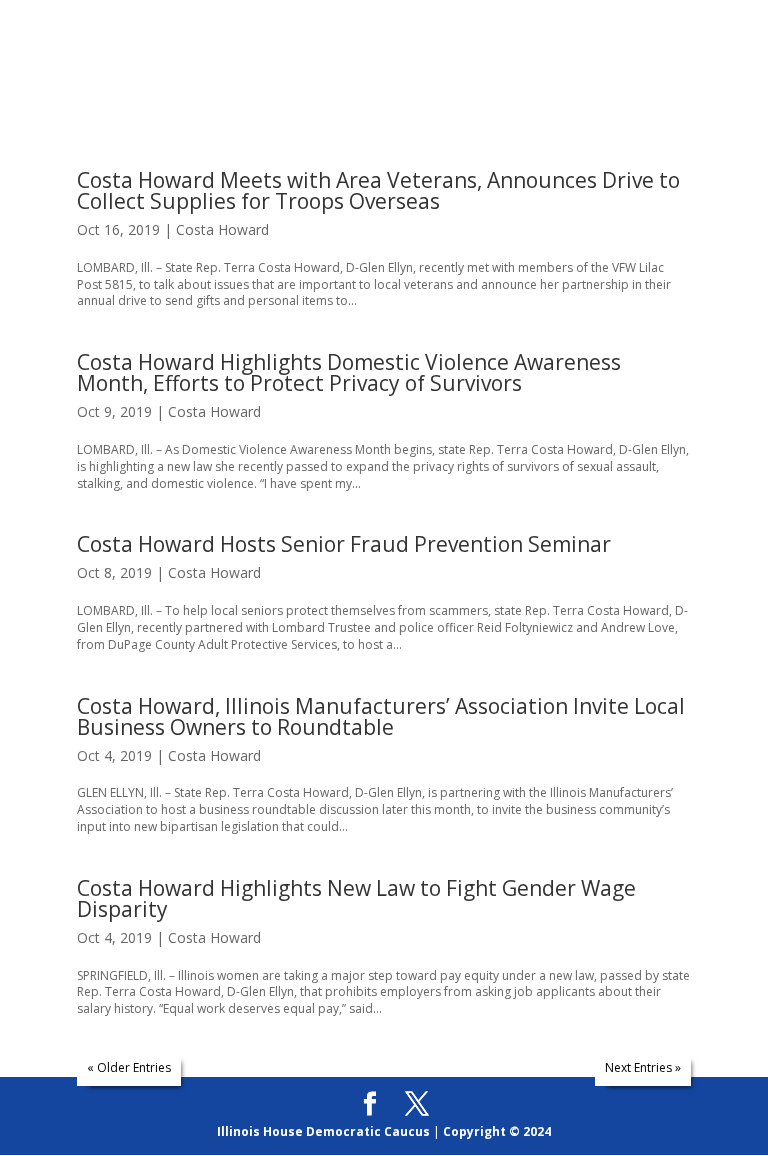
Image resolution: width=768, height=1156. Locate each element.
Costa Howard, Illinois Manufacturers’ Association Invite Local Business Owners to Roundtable (381, 716)
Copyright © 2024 (497, 1131)
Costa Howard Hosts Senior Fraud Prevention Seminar (344, 544)
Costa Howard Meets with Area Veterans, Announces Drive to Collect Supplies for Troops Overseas (378, 190)
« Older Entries (129, 1067)
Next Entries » (643, 1067)
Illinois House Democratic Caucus (323, 1131)
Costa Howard (222, 229)
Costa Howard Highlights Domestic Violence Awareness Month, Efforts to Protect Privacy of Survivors (349, 372)
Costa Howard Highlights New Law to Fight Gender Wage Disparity (356, 898)
